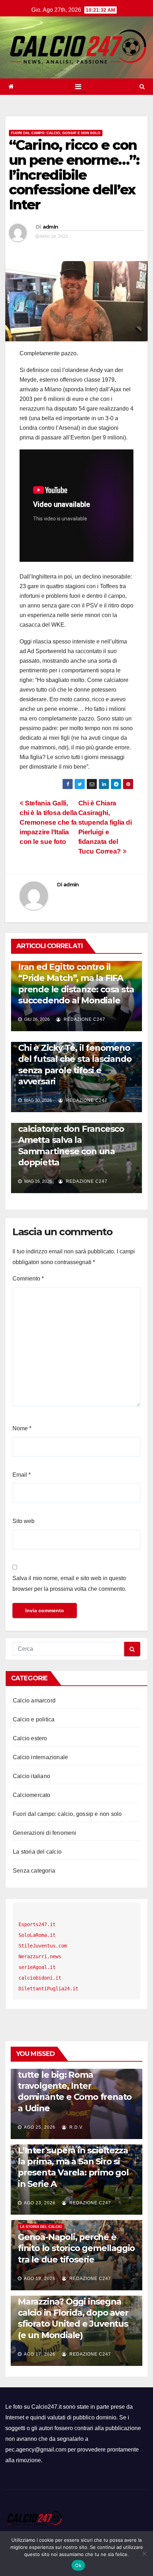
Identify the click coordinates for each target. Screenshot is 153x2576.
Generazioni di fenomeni (45, 1833)
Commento (28, 1279)
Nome (22, 1428)
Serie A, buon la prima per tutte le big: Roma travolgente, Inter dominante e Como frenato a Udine (75, 2086)
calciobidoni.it (40, 1978)
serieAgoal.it (37, 1967)
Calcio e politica (34, 1719)
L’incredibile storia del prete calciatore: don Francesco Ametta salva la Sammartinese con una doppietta (76, 1140)
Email (22, 1475)
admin (51, 227)
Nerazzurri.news (40, 1956)
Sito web (23, 1521)
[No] (144, 2554)
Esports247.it (37, 1924)
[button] (142, 86)
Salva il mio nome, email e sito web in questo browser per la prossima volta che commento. (69, 1584)
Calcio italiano (31, 1776)
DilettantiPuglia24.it (48, 1989)
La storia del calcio (37, 1852)
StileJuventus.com (43, 1946)
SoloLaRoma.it (37, 1935)
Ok (78, 2565)
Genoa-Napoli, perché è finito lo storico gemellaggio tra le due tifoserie (76, 2248)
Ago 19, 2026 (40, 2279)
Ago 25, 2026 (40, 2127)
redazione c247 (84, 1019)
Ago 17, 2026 (40, 2354)
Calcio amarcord (34, 1701)
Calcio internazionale (40, 1757)
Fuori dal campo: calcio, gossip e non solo (56, 133)
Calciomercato (32, 1795)
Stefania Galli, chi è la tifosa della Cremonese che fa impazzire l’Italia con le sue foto (48, 822)
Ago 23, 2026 (40, 2203)
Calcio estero (30, 1738)
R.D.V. (76, 2127)
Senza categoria (34, 1871)
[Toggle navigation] (78, 87)
